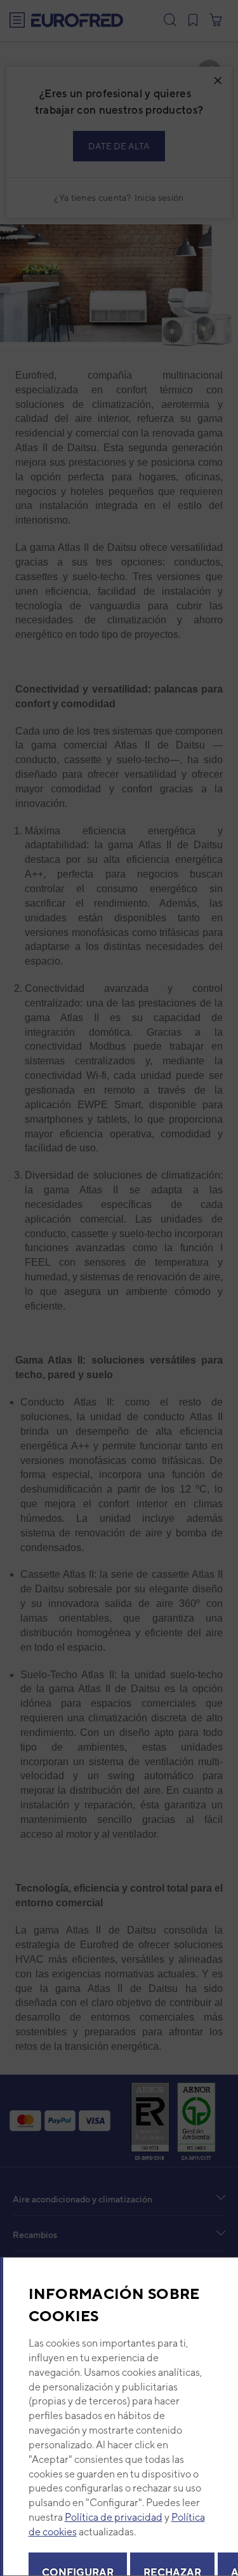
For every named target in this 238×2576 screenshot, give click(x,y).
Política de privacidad (113, 2517)
